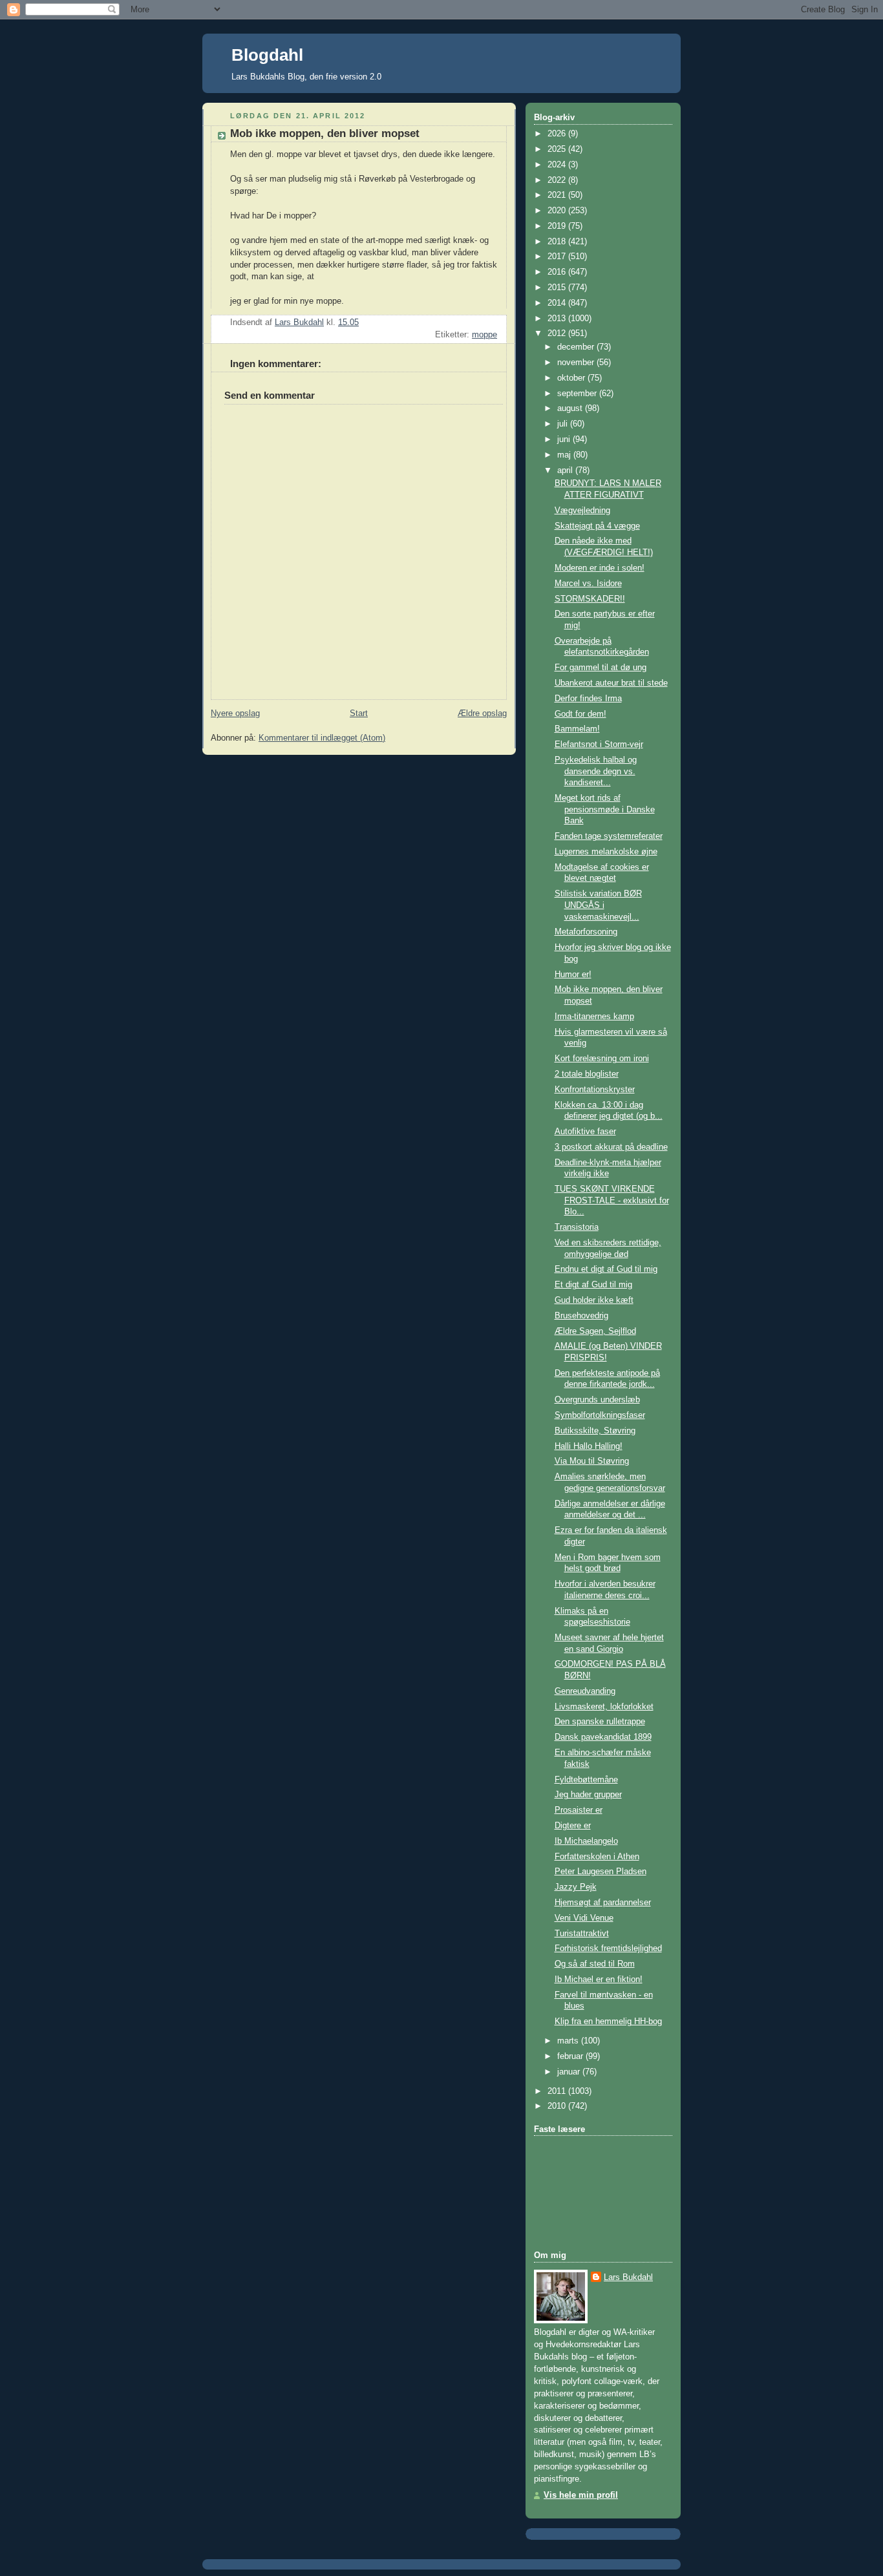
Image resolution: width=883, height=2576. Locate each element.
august (571, 408)
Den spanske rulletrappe (600, 1722)
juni (565, 439)
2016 (558, 272)
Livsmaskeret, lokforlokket (604, 1707)
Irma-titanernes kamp (594, 1017)
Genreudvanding (585, 1691)
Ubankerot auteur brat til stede (611, 683)
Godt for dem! (580, 714)
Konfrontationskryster (595, 1090)
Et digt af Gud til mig (593, 1285)
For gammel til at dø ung (601, 668)
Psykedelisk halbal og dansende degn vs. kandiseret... (596, 771)
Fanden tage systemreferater (609, 836)
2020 (558, 211)
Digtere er (573, 1826)
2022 (558, 180)
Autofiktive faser (585, 1132)
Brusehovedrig (581, 1316)
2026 (558, 134)
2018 (558, 242)
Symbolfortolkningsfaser (600, 1415)
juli (564, 424)
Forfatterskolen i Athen (597, 1857)
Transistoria (577, 1227)
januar (570, 2072)
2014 (558, 303)
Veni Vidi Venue (584, 1918)
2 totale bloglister (587, 1074)
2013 (558, 319)
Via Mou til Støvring (592, 1461)
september (578, 394)
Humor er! (573, 975)
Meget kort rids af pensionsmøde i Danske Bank (605, 809)
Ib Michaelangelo (586, 1841)
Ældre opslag (482, 713)
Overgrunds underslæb (597, 1400)
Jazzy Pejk (576, 1887)
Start (359, 713)
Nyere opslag (235, 713)
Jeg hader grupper (588, 1795)
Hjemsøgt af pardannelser (603, 1903)
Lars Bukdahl (628, 2277)
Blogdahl (267, 55)
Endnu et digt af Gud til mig (606, 1269)
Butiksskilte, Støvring (595, 1431)
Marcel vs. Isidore (588, 584)
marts (569, 2041)
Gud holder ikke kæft (594, 1300)
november (577, 363)
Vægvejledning (582, 511)
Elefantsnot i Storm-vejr (599, 744)
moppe (484, 335)
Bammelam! (577, 729)
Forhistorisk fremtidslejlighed (608, 1948)
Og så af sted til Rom (595, 1964)
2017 (558, 257)
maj (565, 455)
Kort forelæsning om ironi (602, 1059)
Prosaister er (579, 1810)
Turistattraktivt (582, 1934)
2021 (558, 195)
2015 (558, 288)
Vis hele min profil (581, 2495)
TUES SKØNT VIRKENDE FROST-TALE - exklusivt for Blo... (612, 1200)
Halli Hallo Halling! (589, 1446)
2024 (558, 165)
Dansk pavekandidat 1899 (603, 1737)
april (566, 470)
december (577, 347)
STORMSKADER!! (590, 599)
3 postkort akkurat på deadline (611, 1147)
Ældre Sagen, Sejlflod (595, 1331)
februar (571, 2056)
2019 (558, 226)
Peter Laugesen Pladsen (601, 1872)
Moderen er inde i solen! (600, 568)
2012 (558, 333)
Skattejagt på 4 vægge (597, 526)
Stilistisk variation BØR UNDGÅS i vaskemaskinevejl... (598, 905)
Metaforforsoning (586, 932)
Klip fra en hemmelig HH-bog (608, 2022)
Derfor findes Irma (588, 699)
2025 (558, 149)
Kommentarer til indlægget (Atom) (322, 738)
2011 (558, 2091)
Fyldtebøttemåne (586, 1780)
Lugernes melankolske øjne (606, 852)
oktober (572, 378)
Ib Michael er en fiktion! (599, 1980)
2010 (558, 2106)
